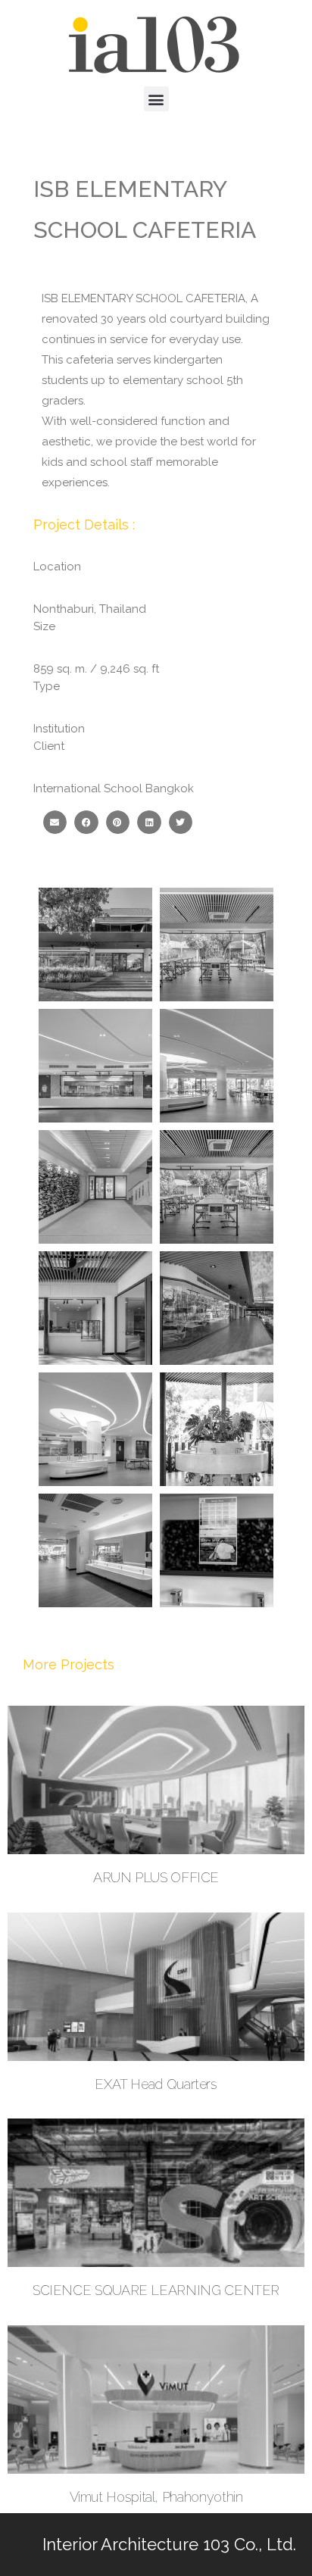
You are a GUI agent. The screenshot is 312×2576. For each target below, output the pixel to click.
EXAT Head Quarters (156, 2084)
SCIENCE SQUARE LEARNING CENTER (156, 2290)
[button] (156, 99)
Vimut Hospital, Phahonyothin (156, 2497)
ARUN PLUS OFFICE (156, 1877)
